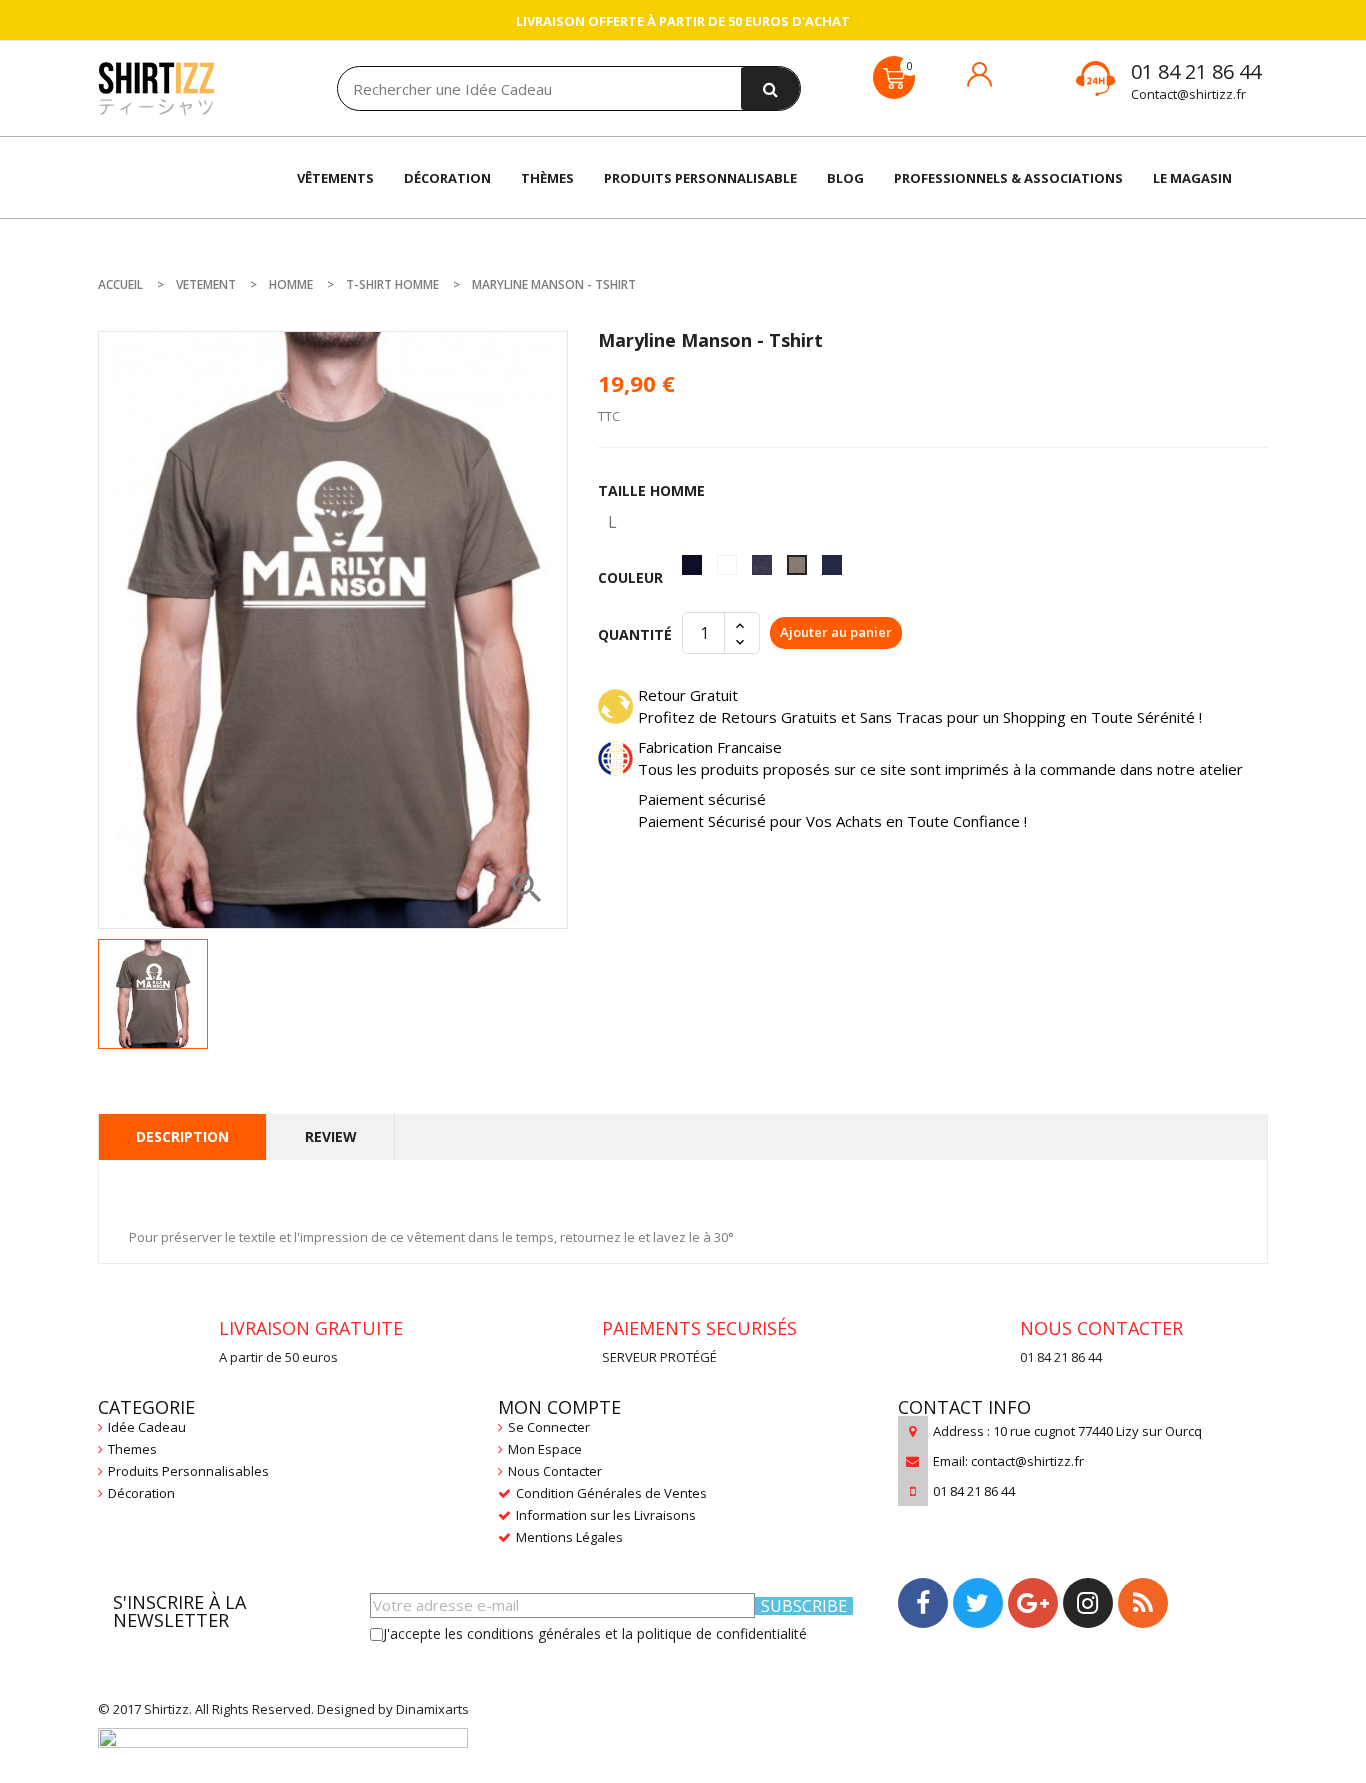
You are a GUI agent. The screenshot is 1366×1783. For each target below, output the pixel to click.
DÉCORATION (447, 178)
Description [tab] (182, 1136)
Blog (845, 178)
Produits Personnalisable (700, 178)
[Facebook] (923, 1603)
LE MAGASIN (1192, 178)
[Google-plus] (1033, 1603)
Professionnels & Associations (1008, 178)
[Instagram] (1088, 1603)
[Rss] (1143, 1603)
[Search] (770, 88)
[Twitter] (978, 1603)
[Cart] (894, 77)
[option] (153, 994)
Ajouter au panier (836, 632)
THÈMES (547, 178)
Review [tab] (331, 1136)
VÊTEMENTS (335, 178)
